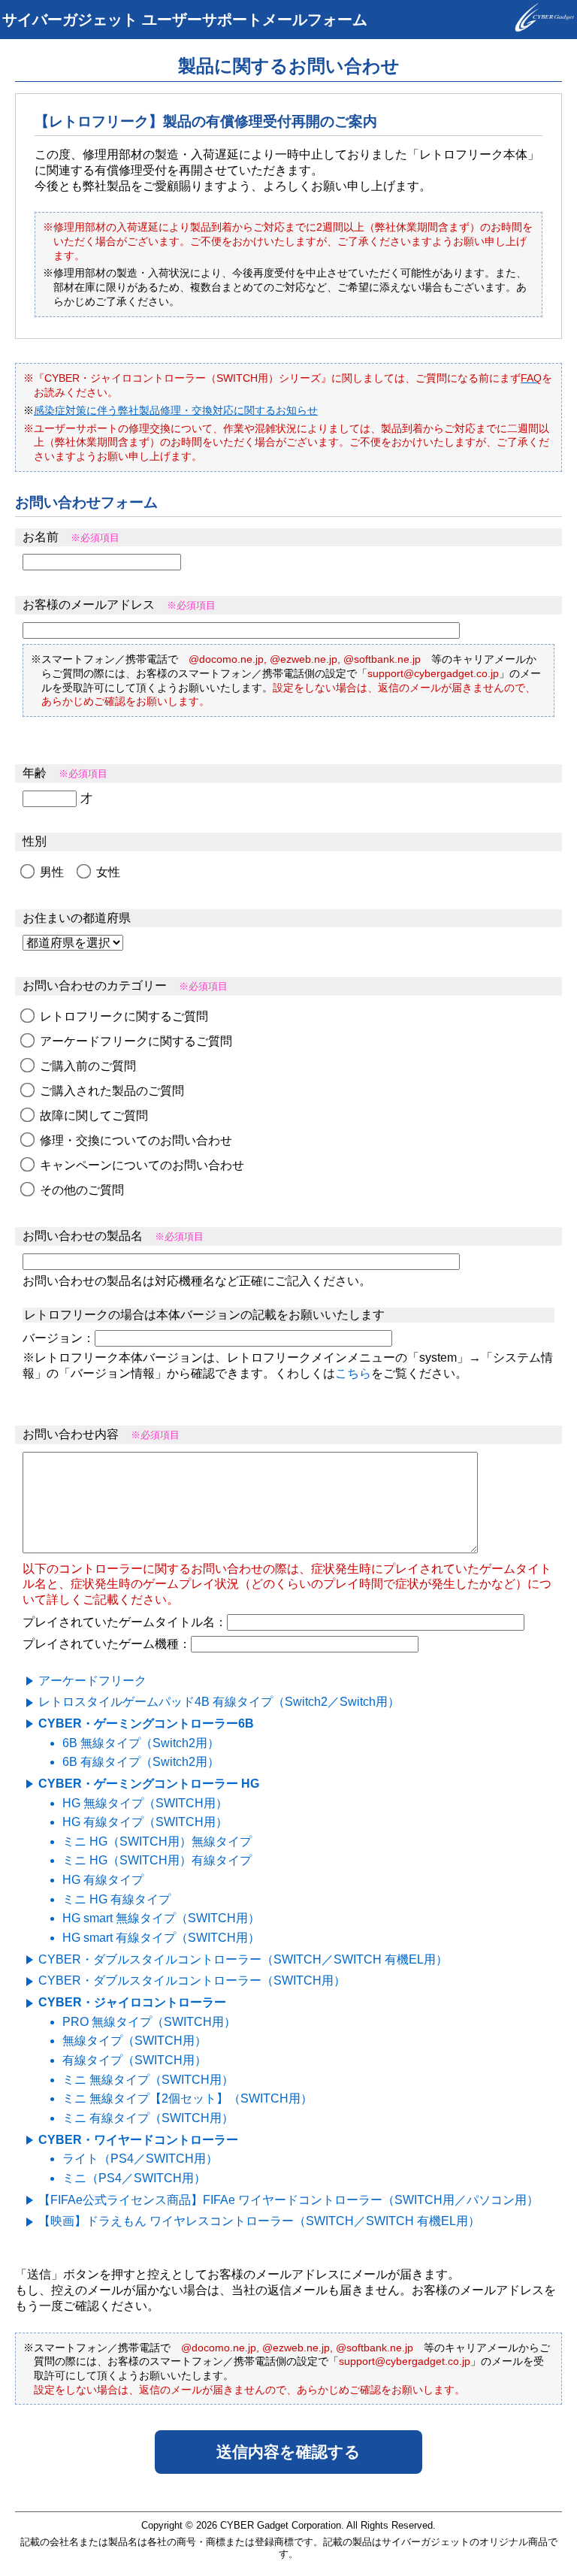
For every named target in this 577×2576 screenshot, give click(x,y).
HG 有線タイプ (103, 1880)
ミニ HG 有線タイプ (116, 1899)
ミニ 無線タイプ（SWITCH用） (148, 2080)
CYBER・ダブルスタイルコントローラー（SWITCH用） (192, 1980)
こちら (353, 1373)
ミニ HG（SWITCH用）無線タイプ (157, 1841)
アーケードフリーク (92, 1681)
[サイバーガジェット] (545, 28)
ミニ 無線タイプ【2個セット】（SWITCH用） (187, 2098)
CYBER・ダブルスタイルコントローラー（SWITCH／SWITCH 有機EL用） (243, 1959)
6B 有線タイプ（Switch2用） (141, 1762)
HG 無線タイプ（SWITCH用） (145, 1803)
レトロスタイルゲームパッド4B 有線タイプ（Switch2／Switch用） (219, 1702)
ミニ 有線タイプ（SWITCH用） (148, 2118)
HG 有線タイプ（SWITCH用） (145, 1822)
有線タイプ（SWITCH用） (134, 2060)
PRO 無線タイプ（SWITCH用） (149, 2022)
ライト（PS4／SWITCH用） (140, 2159)
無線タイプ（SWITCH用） (134, 2041)
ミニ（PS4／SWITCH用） (134, 2178)
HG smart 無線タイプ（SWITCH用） (161, 1918)
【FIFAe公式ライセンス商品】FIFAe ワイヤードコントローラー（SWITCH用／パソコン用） (288, 2200)
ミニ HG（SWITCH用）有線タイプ (157, 1860)
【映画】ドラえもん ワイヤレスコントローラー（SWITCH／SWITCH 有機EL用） (259, 2221)
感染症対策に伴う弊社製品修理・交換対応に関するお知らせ (176, 410)
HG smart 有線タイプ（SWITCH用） (161, 1938)
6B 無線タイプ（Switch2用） (141, 1743)
